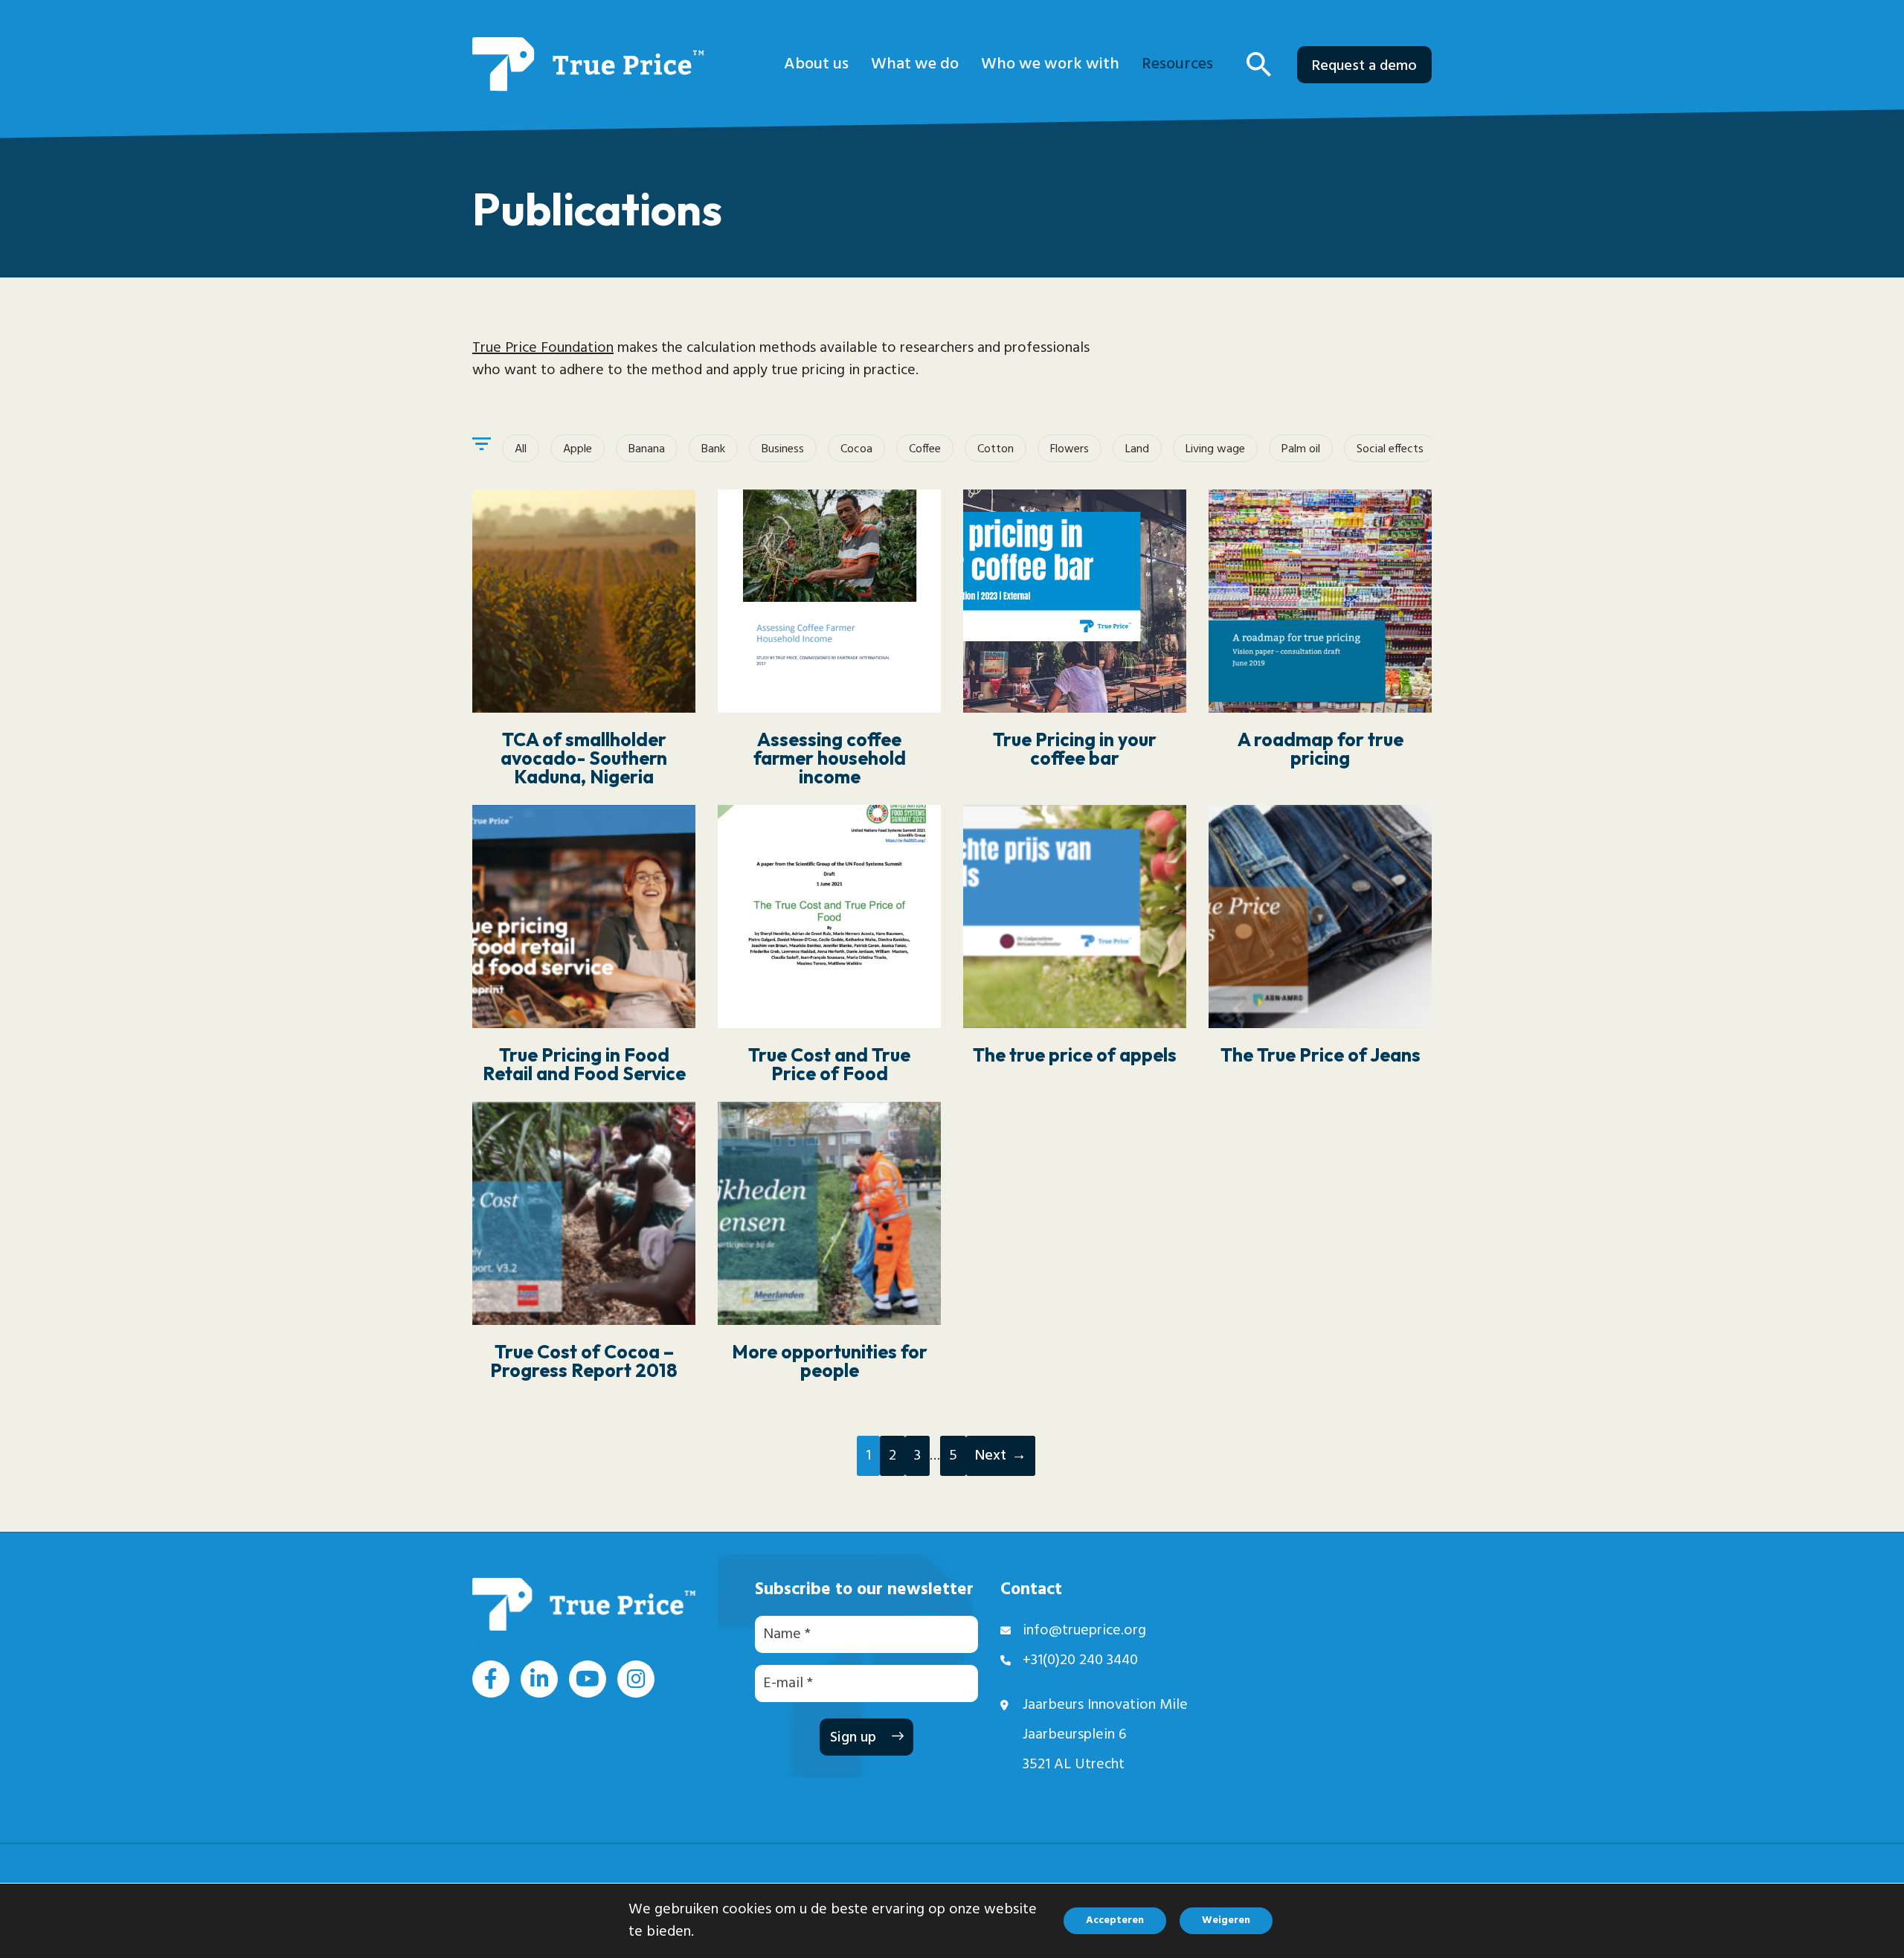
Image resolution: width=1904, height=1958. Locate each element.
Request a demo (1364, 66)
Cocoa (856, 449)
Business (783, 449)
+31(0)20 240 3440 (1080, 1660)
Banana (647, 449)
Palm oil (1301, 449)
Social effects (1390, 449)
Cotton (996, 449)
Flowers (1070, 449)
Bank (713, 449)
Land (1137, 449)
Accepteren (1115, 1920)
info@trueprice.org (1084, 1631)
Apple (578, 449)
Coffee (925, 449)
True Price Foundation (543, 348)
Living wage (1215, 449)
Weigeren (1226, 1920)
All (521, 449)
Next (991, 1456)
